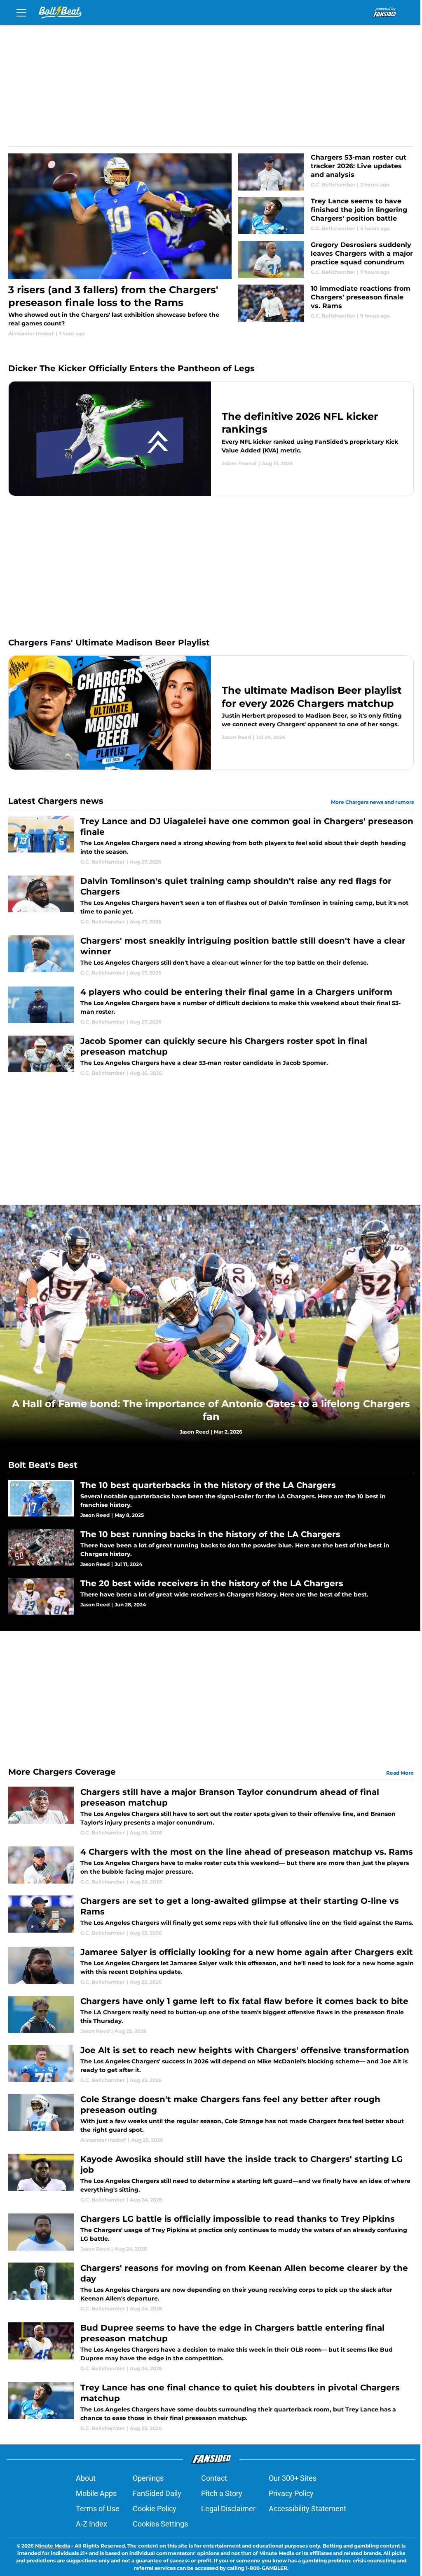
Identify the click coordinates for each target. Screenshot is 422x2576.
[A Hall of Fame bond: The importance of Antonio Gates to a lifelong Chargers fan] (211, 1323)
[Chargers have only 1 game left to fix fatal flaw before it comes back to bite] (211, 2015)
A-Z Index (91, 2524)
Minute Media (53, 2546)
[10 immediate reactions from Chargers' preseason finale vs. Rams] (326, 303)
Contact (214, 2478)
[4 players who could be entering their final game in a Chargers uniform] (211, 1006)
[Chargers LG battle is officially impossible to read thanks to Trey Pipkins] (211, 2233)
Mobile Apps (96, 2493)
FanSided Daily (157, 2493)
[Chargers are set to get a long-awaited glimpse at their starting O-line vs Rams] (211, 1916)
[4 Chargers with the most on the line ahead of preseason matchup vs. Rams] (211, 1866)
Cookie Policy (155, 2509)
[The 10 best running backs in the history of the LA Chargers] (211, 1548)
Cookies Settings (160, 2524)
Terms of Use (98, 2509)
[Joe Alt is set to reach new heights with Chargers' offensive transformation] (211, 2064)
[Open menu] (21, 12)
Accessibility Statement (307, 2509)
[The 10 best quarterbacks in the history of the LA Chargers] (211, 1499)
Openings (148, 2478)
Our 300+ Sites (293, 2478)
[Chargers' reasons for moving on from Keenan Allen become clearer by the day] (211, 2288)
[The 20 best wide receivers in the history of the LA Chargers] (211, 1596)
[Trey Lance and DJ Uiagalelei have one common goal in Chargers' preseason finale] (211, 841)
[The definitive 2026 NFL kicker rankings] (211, 438)
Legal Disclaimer (228, 2509)
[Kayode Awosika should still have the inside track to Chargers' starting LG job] (211, 2179)
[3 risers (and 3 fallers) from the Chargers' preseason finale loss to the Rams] (120, 245)
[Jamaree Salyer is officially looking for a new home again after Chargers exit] (211, 1966)
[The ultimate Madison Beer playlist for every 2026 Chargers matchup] (211, 713)
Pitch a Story (222, 2493)
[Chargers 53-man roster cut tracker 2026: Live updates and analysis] (326, 172)
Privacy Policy (291, 2493)
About (86, 2478)
